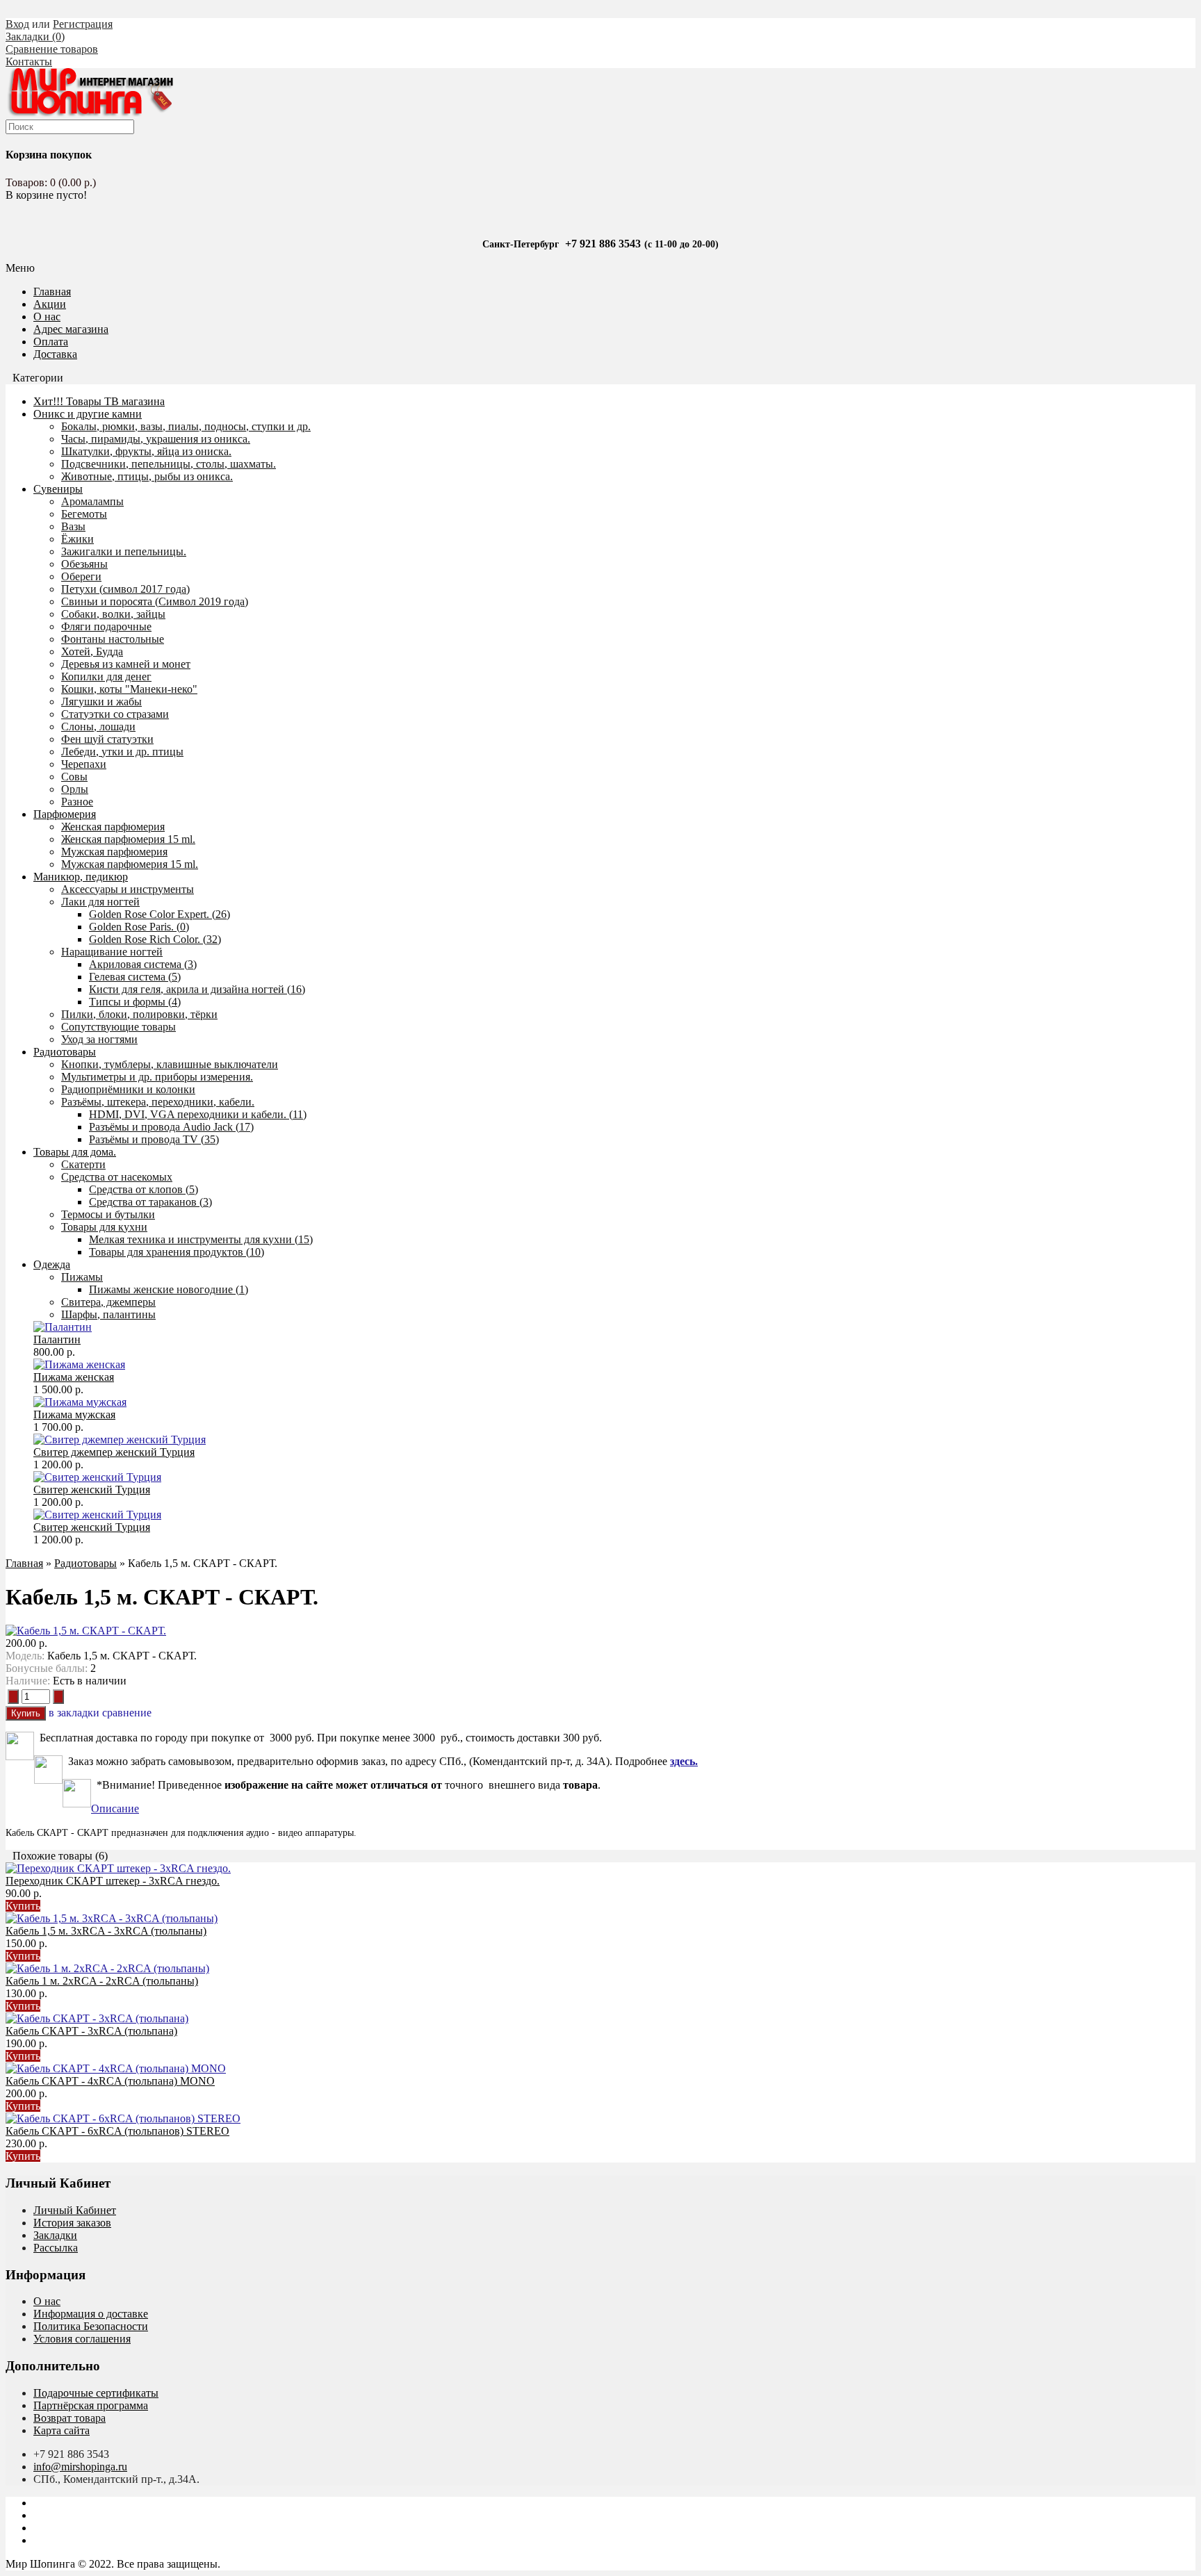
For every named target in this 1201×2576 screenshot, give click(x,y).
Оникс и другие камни (88, 414)
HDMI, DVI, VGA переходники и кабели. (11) (198, 1114)
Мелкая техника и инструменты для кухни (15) (201, 1239)
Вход (17, 24)
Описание (115, 1808)
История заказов (72, 2223)
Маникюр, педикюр (81, 877)
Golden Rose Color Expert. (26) (160, 914)
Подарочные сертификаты (96, 2393)
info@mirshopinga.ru (80, 2467)
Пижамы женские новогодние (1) (169, 1289)
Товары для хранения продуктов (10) (177, 1252)
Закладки (55, 2235)
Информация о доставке (91, 2314)
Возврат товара (70, 2418)
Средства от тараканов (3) (150, 1202)
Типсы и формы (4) (135, 1002)
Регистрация (83, 24)
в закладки (74, 1713)
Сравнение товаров (52, 49)
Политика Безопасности (91, 2326)
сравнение (127, 1713)
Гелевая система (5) (135, 977)
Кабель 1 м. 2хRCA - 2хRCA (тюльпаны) (102, 1981)
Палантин (57, 1339)
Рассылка (56, 2248)
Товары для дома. (75, 1152)
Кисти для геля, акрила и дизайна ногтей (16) (197, 989)
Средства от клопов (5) (144, 1189)
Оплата (51, 342)
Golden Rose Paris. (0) (139, 927)
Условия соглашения (82, 2339)
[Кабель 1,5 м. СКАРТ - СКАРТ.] (86, 1631)
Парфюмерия (65, 814)
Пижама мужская (74, 1414)
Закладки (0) (35, 36)
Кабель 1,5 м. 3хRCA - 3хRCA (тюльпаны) (106, 1931)
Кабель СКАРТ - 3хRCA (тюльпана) (91, 2031)
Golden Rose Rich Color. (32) (155, 939)
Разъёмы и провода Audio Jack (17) (171, 1127)
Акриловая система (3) (143, 964)
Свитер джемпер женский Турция (114, 1452)
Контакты (29, 61)
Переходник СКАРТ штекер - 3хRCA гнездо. (113, 1881)
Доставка (55, 354)
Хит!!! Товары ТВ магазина (99, 401)
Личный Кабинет (75, 2210)
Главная (24, 1563)
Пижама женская (74, 1377)
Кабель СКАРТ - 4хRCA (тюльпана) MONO (110, 2081)
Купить (23, 1906)
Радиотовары (65, 1052)
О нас (47, 317)
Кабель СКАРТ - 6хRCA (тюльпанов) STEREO (117, 2131)
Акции (50, 304)
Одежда (52, 1264)
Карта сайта (62, 2430)
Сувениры (58, 489)
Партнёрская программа (91, 2405)
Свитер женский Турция (92, 1490)
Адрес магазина (71, 329)
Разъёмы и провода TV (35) (154, 1139)
